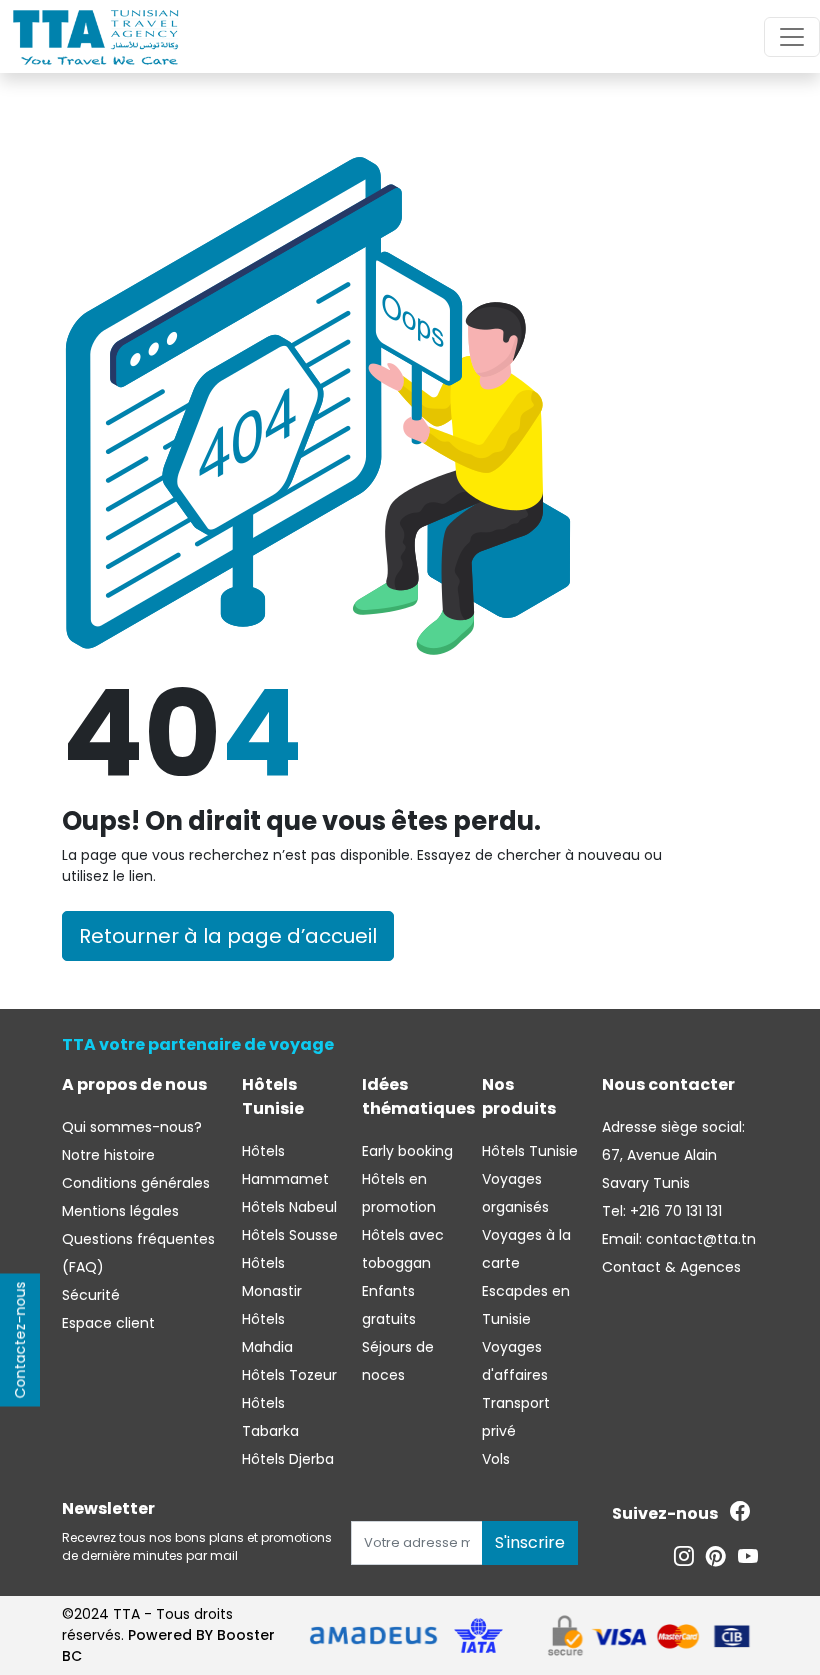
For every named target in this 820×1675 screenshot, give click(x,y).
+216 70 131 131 (674, 1211)
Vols (496, 1459)
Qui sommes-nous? (132, 1127)
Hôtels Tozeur (289, 1375)
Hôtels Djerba (288, 1459)
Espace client (108, 1323)
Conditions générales (136, 1183)
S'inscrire (530, 1542)
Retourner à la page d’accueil (228, 936)
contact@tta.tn (699, 1239)
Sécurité (91, 1295)
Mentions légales (120, 1211)
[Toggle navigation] (792, 37)
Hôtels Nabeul (289, 1207)
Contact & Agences (671, 1267)
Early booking (407, 1151)
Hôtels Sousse (290, 1235)
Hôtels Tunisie (530, 1151)
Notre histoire (108, 1155)
